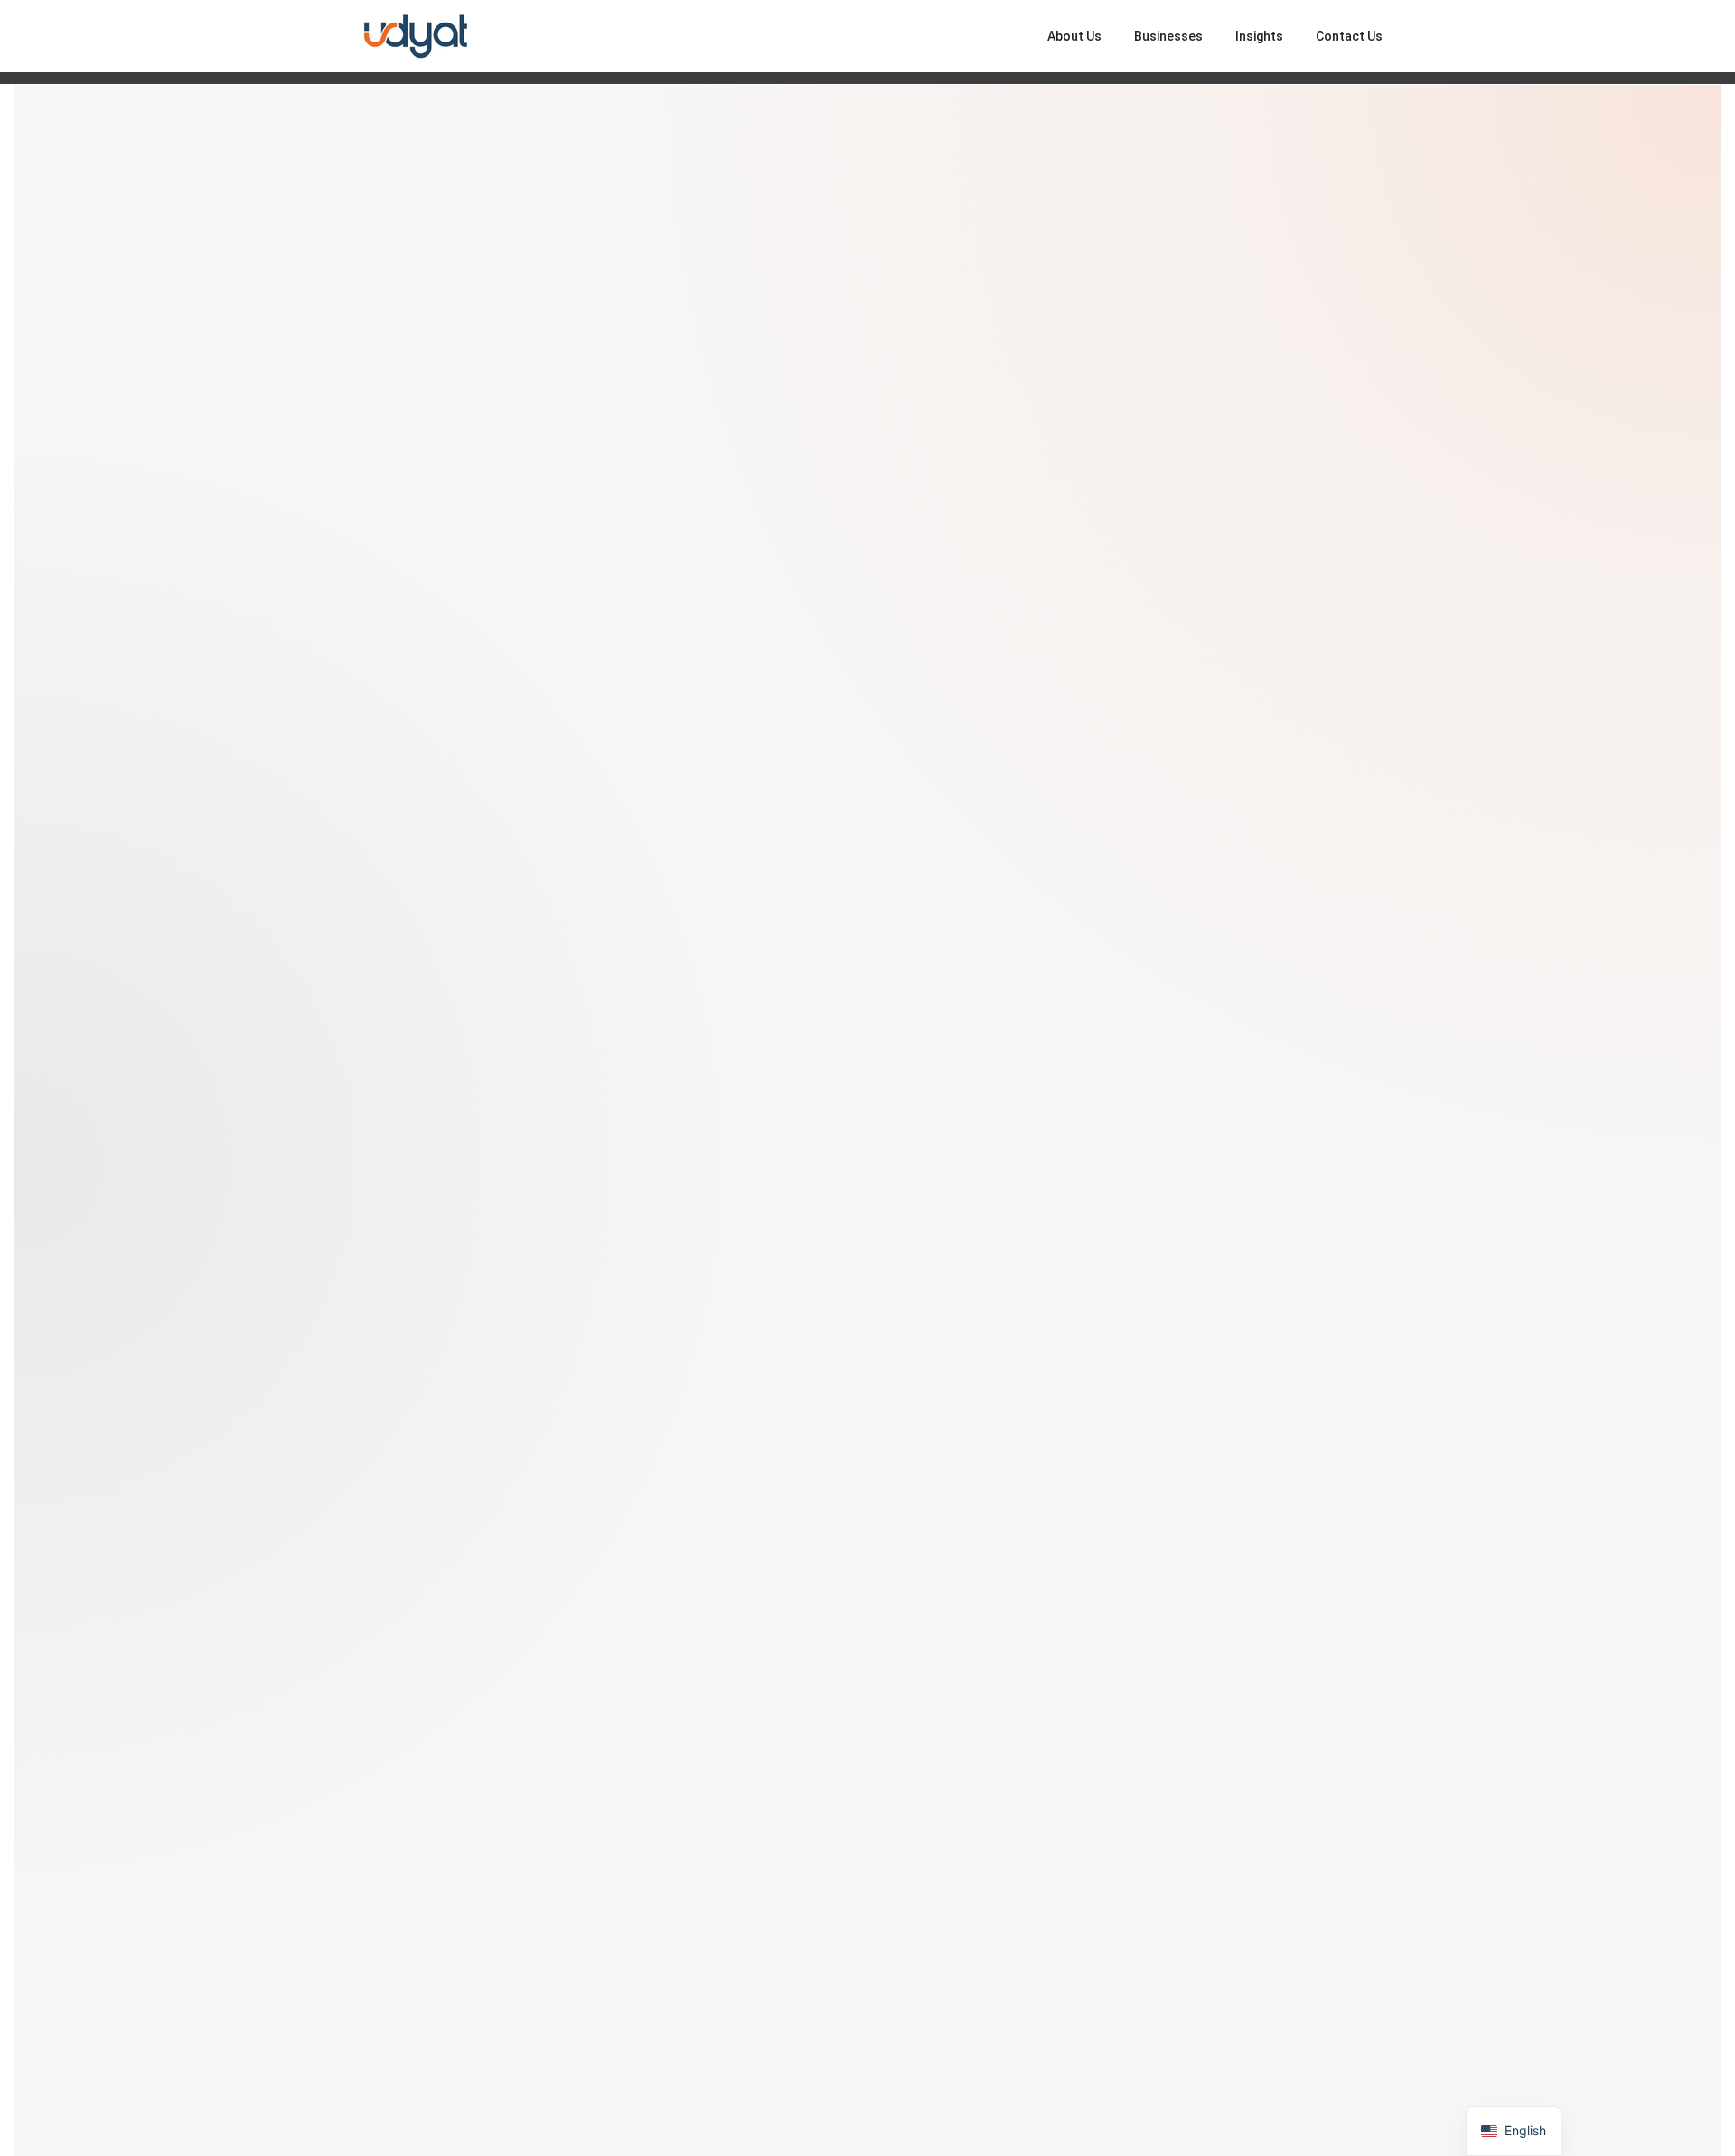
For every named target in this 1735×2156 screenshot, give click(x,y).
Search (1303, 1058)
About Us (1074, 36)
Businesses (1168, 36)
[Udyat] (416, 35)
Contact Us (1349, 36)
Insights (1259, 36)
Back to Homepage (452, 1391)
